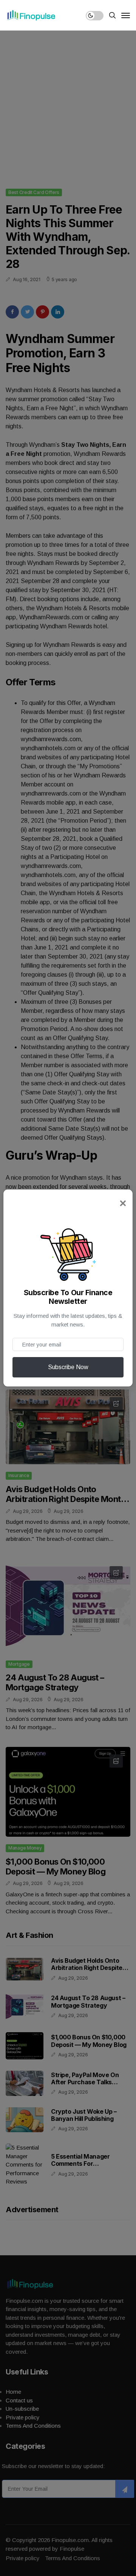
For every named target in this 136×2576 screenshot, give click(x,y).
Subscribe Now (68, 1367)
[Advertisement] (68, 102)
